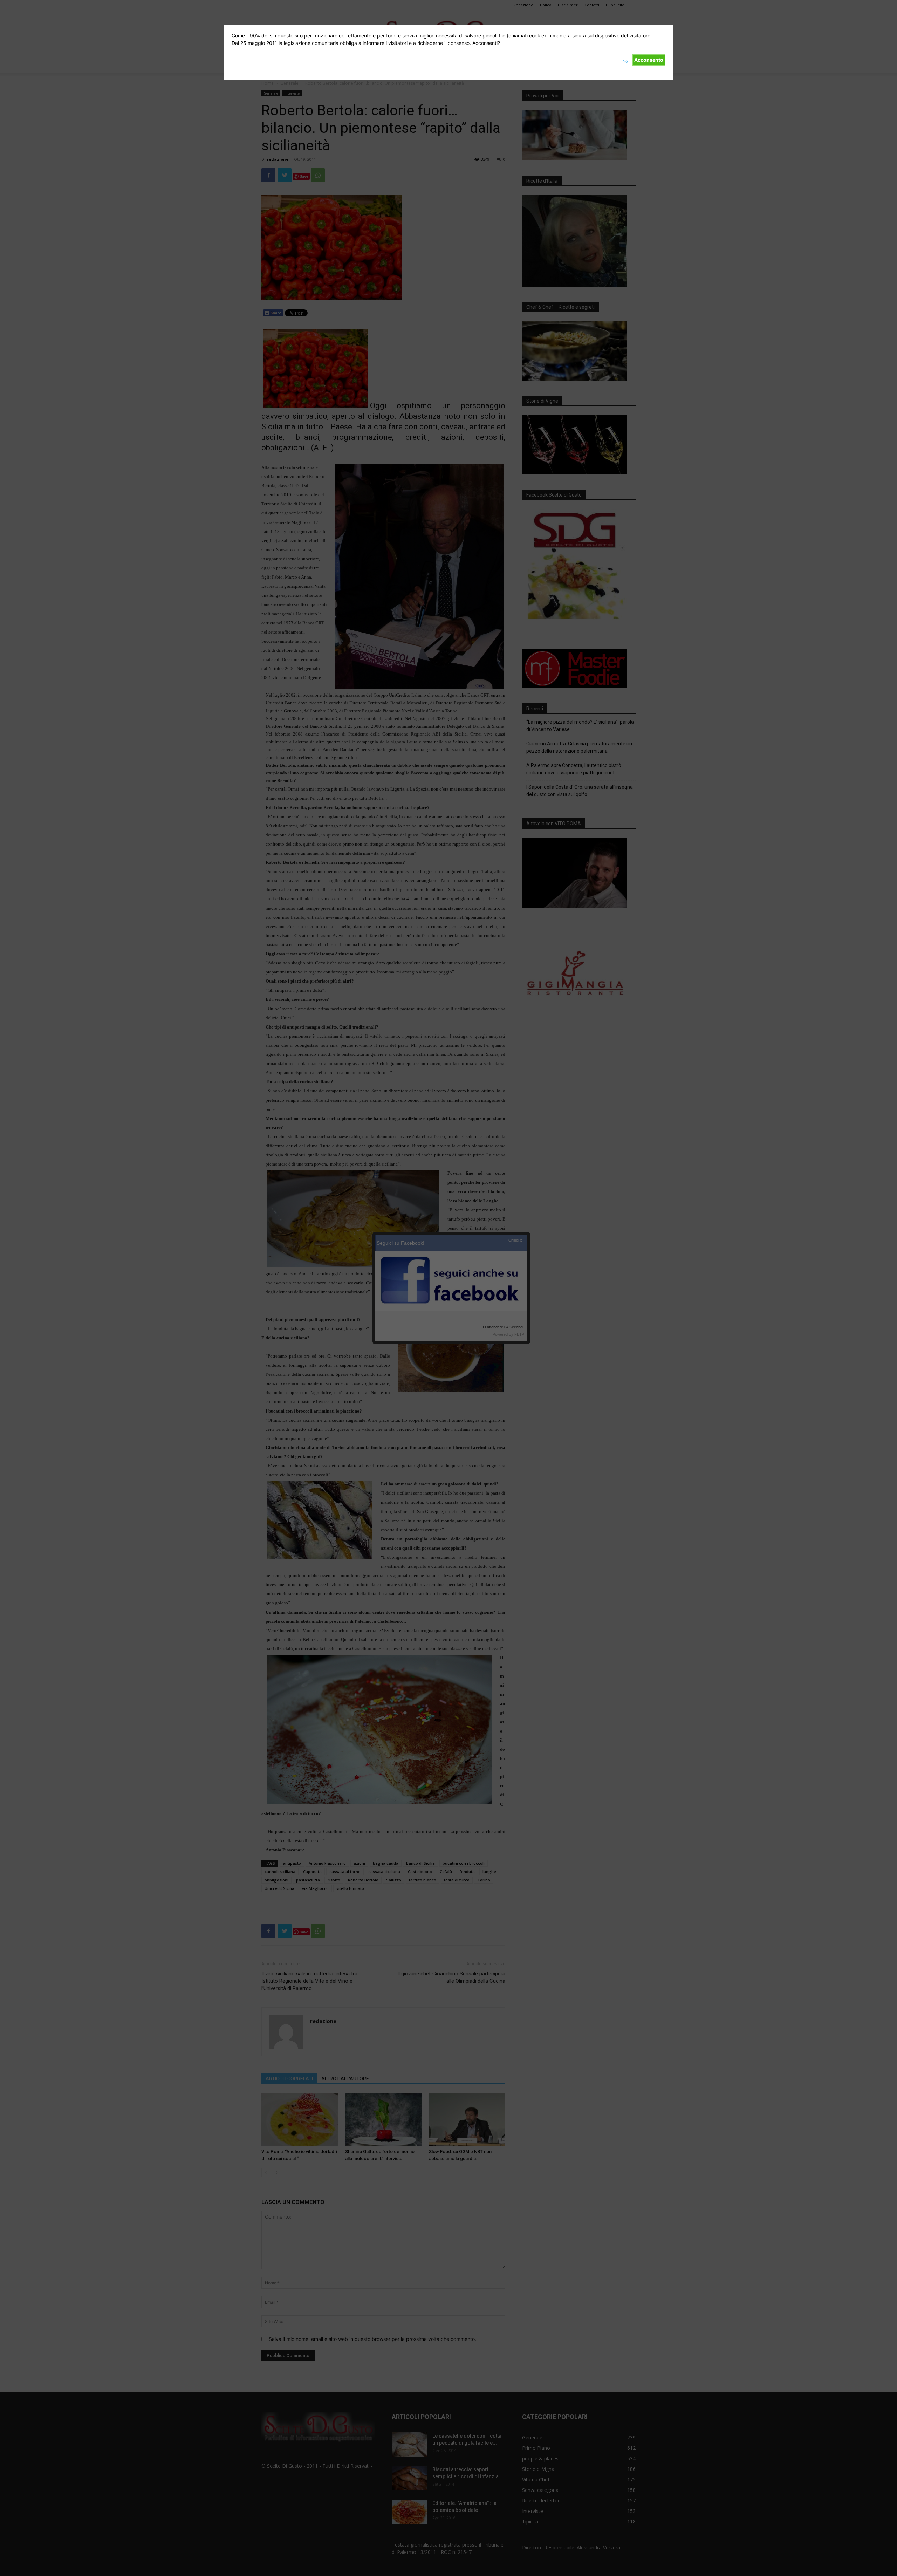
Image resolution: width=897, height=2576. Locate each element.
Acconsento (649, 60)
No (625, 61)
